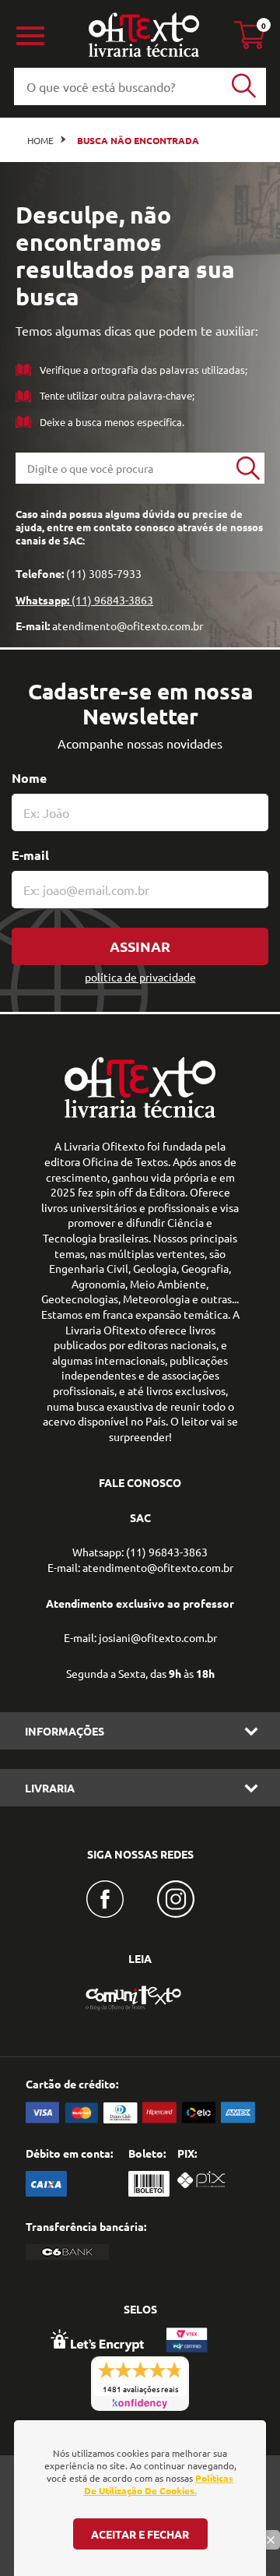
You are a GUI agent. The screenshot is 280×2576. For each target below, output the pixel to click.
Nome (29, 778)
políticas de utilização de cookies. (159, 2484)
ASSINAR (140, 946)
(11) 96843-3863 (112, 600)
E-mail (30, 855)
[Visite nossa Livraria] (140, 1114)
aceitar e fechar (140, 2534)
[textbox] (124, 468)
